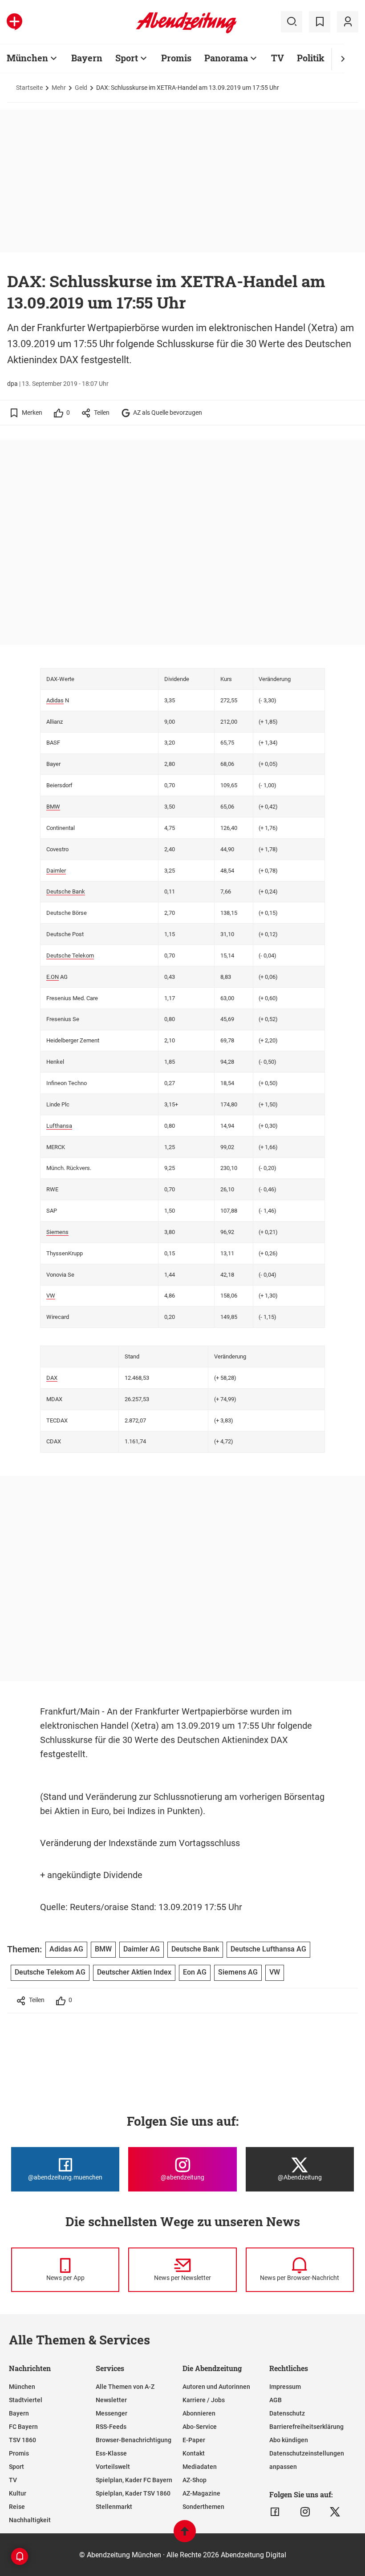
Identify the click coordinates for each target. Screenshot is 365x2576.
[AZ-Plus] (14, 22)
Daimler (56, 871)
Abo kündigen (289, 2440)
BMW (53, 807)
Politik (311, 58)
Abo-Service (200, 2427)
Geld (81, 88)
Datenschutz (287, 2413)
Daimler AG (142, 1949)
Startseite (29, 88)
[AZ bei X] (335, 2512)
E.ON (53, 977)
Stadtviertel (26, 2400)
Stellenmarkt (114, 2507)
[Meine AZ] (348, 22)
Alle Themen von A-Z (125, 2387)
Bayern (87, 58)
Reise (17, 2507)
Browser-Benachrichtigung (134, 2440)
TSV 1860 (22, 2440)
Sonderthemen (203, 2507)
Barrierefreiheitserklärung (306, 2427)
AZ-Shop (195, 2480)
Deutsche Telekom (70, 955)
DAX (52, 1378)
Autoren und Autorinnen (216, 2387)
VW (51, 1296)
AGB (276, 2400)
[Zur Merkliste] (320, 22)
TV (278, 58)
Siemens (57, 1232)
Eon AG (195, 1972)
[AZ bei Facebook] (275, 2512)
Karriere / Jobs (204, 2400)
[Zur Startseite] (186, 32)
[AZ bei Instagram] (305, 2512)
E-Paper (194, 2440)
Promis (176, 58)
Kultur (18, 2493)
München (27, 58)
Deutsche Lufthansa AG (268, 1949)
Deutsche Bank (66, 891)
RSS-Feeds (111, 2427)
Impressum (285, 2387)
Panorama (226, 58)
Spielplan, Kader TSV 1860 (133, 2493)
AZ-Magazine (201, 2493)
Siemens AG (238, 1972)
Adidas (55, 700)
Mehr (59, 88)
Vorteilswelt (113, 2467)
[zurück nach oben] (185, 2535)
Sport (127, 58)
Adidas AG (66, 1949)
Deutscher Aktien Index (134, 1972)
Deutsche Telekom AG (50, 1972)
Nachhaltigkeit (30, 2520)
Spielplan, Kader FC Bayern (134, 2480)
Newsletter (111, 2400)
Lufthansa (59, 1126)
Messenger (112, 2413)
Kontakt (194, 2453)
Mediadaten (200, 2467)
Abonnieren (199, 2413)
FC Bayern (23, 2427)
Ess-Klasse (111, 2453)
